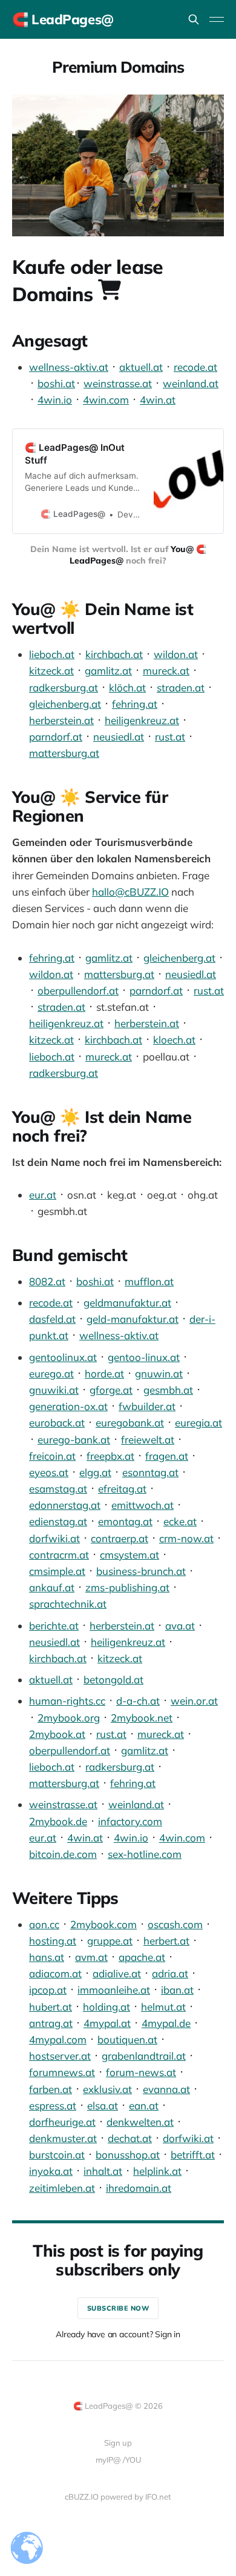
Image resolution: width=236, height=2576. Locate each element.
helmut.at (163, 2007)
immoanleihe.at (114, 1990)
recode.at (195, 367)
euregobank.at (130, 1423)
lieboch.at (52, 654)
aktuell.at (141, 367)
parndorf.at (56, 737)
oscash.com (175, 1924)
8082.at (47, 1281)
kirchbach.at (114, 654)
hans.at (47, 1957)
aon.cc (44, 1924)
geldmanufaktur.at (127, 1303)
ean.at (144, 2105)
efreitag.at (122, 1489)
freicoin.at (52, 1456)
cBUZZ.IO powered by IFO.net (118, 2497)
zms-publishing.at (127, 1587)
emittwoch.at (143, 1505)
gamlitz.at (108, 671)
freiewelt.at (148, 1439)
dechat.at (130, 2138)
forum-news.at (141, 2072)
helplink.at (157, 2171)
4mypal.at (107, 2023)
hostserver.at (60, 2056)
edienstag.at (58, 1521)
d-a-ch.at (138, 1701)
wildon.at (176, 654)
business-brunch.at (141, 1571)
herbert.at (166, 1941)
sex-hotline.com (145, 1854)
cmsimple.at (57, 1571)
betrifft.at (193, 2155)
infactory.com (130, 1821)
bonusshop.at (128, 2155)
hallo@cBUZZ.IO (130, 892)
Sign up (118, 2443)
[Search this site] (194, 19)
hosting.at (53, 1941)
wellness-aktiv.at (69, 367)
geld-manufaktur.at (133, 1319)
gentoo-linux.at (144, 1357)
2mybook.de (58, 1821)
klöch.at (127, 687)
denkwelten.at (140, 2122)
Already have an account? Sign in (118, 2334)
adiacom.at (55, 1973)
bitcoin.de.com (63, 1854)
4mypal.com (58, 2039)
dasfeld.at (52, 1319)
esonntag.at (150, 1472)
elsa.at (103, 2105)
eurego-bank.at (74, 1439)
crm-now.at (186, 1538)
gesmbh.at (168, 1390)
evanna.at (166, 2089)
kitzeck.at (51, 671)
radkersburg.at (64, 687)
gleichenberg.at (65, 704)
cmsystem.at (129, 1555)
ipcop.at (48, 1990)
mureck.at (166, 671)
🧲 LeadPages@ (63, 19)
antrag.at (51, 2023)
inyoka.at (51, 2171)
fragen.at (167, 1456)
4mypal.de (166, 2023)
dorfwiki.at (54, 1538)
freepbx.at (110, 1456)
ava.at (180, 1626)
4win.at (158, 400)
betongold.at (113, 1679)
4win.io (55, 400)
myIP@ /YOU (118, 2460)
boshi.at (56, 383)
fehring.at (135, 704)
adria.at (170, 1973)
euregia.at (198, 1423)
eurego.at (51, 1373)
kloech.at (174, 1040)
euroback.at (57, 1423)
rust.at (170, 737)
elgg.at (95, 1472)
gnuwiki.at (54, 1390)
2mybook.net (142, 1718)
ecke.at (180, 1521)
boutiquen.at (127, 2039)
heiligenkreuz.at (142, 720)
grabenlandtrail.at (144, 2056)
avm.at (91, 1957)
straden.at (181, 687)
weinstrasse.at (118, 383)
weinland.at (191, 383)
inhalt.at (103, 2171)
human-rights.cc (67, 1701)
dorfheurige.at (62, 2122)
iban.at (177, 1990)
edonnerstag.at (65, 1505)
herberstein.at (61, 720)
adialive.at (117, 1973)
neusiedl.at (119, 737)
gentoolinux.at (63, 1357)
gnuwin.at (159, 1373)
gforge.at (111, 1390)
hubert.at (51, 2007)
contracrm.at (59, 1555)
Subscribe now (118, 2308)
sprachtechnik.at (68, 1604)
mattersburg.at (64, 753)
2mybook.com (103, 1924)
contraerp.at (120, 1538)
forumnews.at (62, 2072)
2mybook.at (57, 1734)
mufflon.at (149, 1281)
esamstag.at (58, 1489)
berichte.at (54, 1626)
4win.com (106, 400)
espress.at (53, 2105)
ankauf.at (52, 1587)
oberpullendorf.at (78, 990)
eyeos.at (49, 1472)
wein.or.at (194, 1701)
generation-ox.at (68, 1406)
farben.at (51, 2089)
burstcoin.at (57, 2155)
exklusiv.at (107, 2089)
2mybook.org (69, 1718)
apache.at (142, 1957)
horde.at (104, 1373)
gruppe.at (110, 1941)
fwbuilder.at (147, 1406)
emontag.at (125, 1521)
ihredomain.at (139, 2188)
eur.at (43, 1195)
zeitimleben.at (62, 2188)
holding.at (107, 2007)
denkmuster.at (63, 2138)
